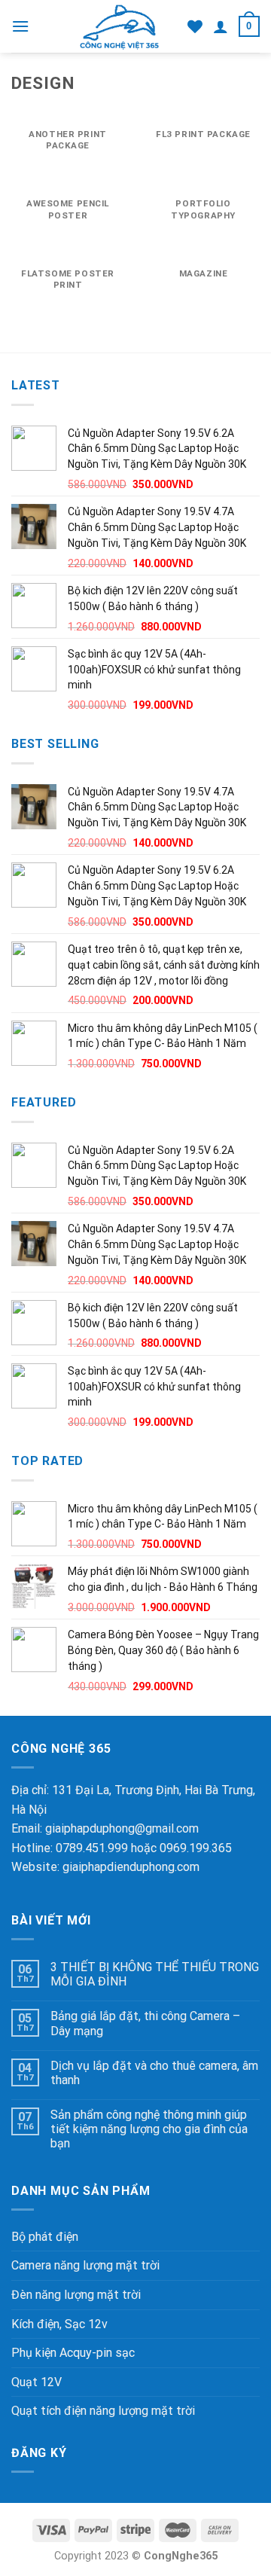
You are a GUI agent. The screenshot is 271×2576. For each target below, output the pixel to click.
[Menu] (20, 26)
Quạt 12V (37, 2382)
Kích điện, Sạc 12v (59, 2324)
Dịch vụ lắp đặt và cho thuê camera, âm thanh (154, 2073)
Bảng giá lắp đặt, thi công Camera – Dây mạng (145, 2023)
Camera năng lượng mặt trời (85, 2265)
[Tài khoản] (221, 26)
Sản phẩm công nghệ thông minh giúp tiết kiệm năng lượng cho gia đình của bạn (149, 2129)
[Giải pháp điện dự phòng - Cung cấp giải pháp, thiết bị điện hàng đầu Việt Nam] (119, 26)
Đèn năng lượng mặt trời (76, 2295)
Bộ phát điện (45, 2237)
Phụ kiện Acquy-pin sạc (73, 2353)
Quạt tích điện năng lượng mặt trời (103, 2411)
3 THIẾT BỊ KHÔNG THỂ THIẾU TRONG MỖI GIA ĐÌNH (155, 1974)
